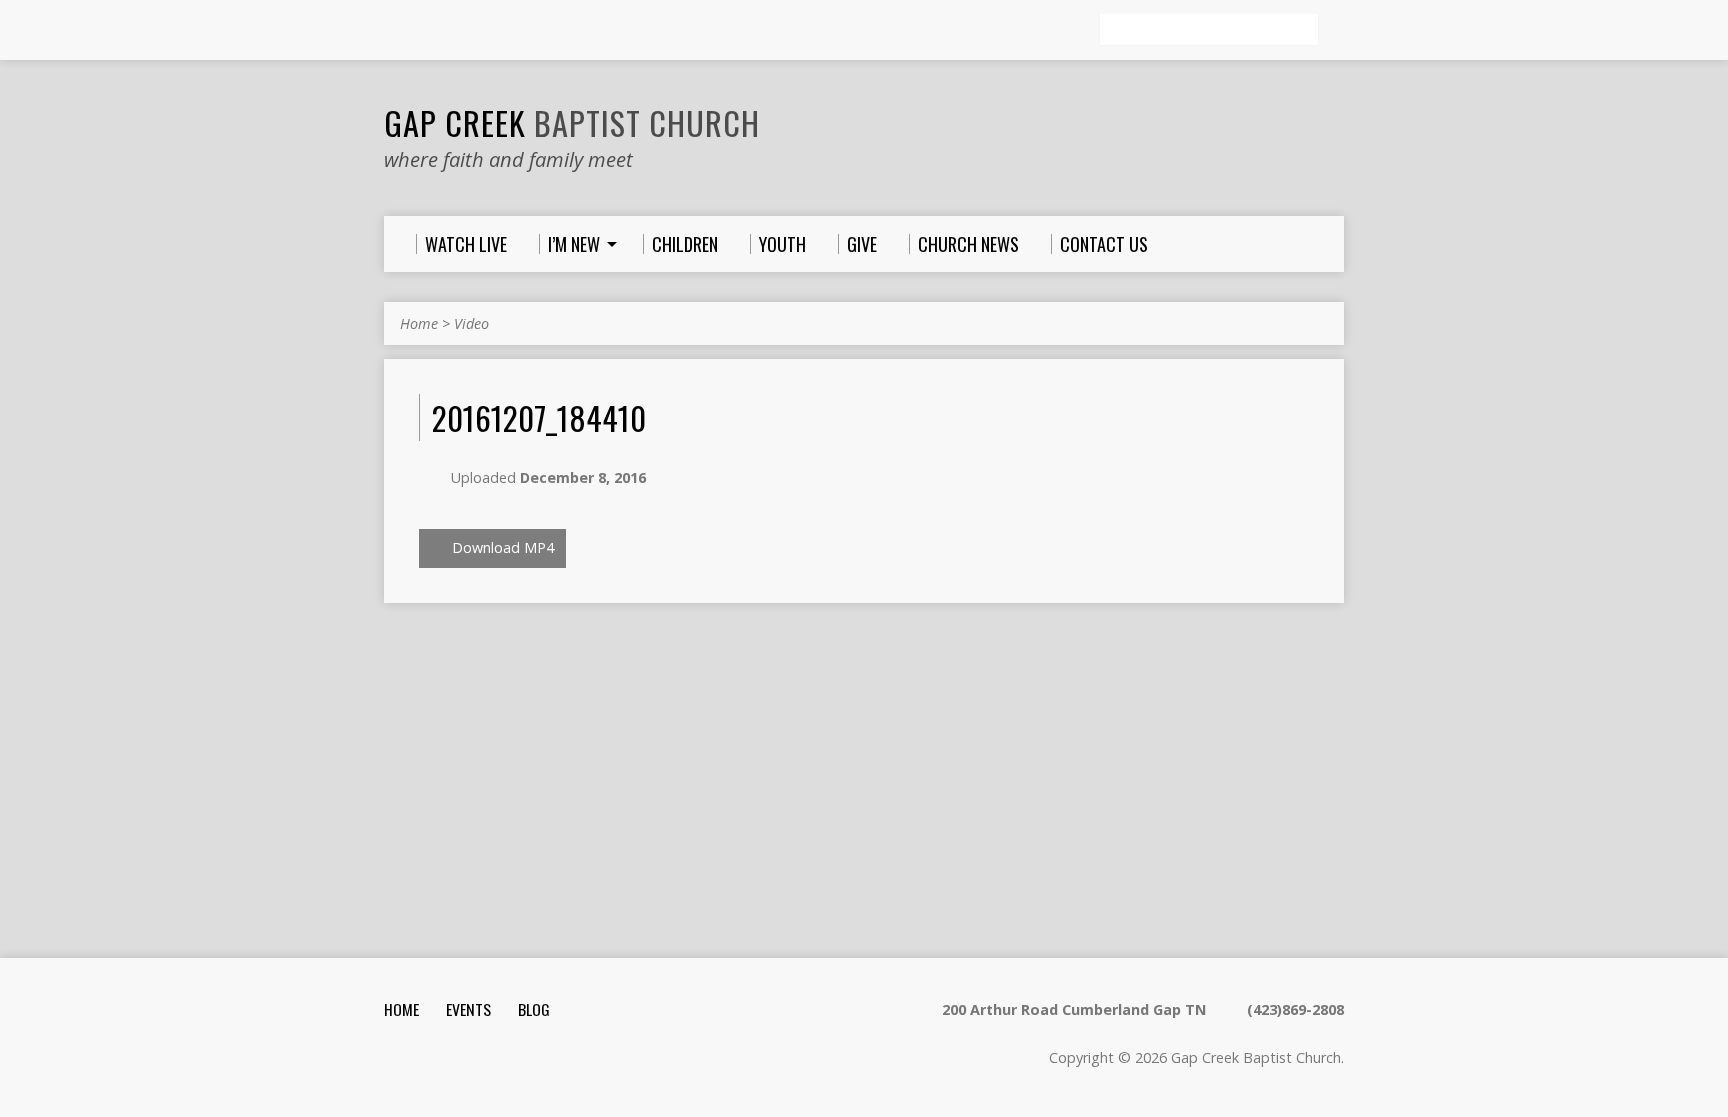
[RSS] (393, 31)
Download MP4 (501, 547)
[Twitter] (449, 31)
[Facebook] (477, 31)
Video (471, 323)
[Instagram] (421, 31)
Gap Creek (572, 122)
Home (419, 323)
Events (468, 1009)
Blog (534, 1009)
